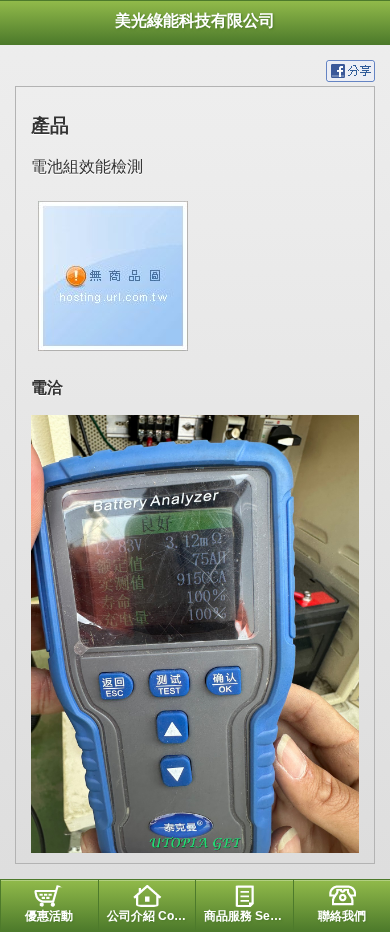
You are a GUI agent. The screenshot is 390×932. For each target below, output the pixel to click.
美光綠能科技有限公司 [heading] (195, 20)
